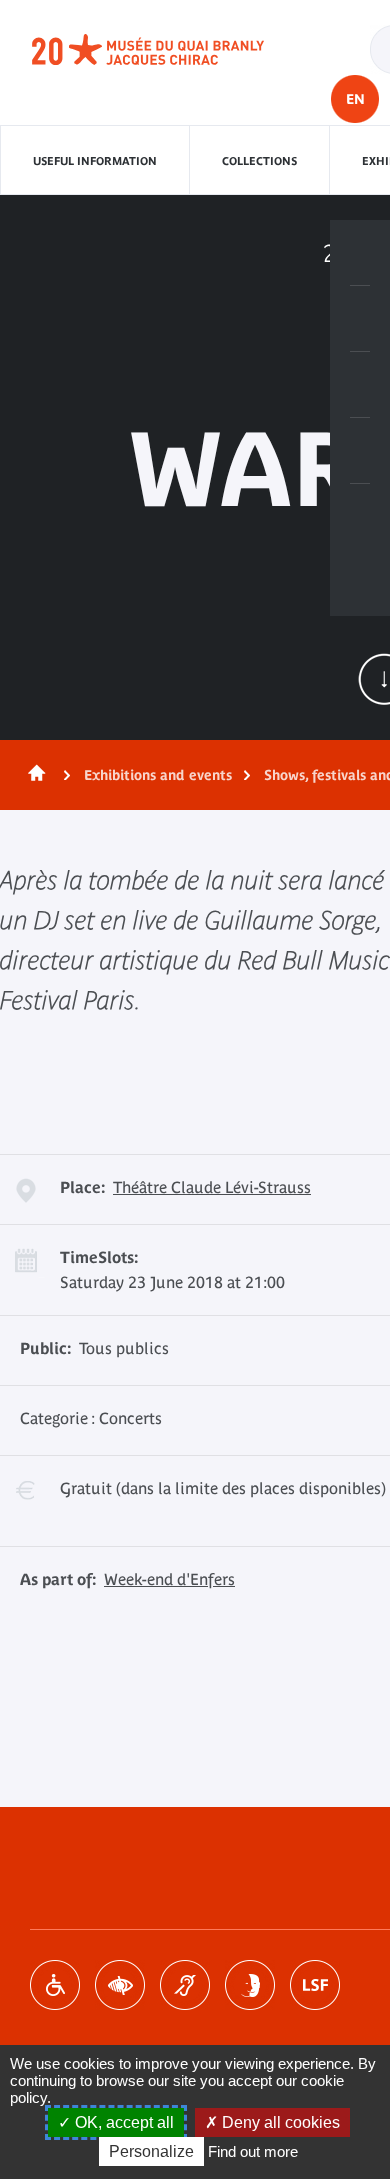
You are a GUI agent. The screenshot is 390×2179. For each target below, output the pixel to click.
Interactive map (360, 517)
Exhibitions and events (158, 775)
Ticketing (360, 253)
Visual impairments (120, 1985)
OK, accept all (122, 2122)
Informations (360, 319)
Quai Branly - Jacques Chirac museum (170, 50)
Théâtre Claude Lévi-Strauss (212, 1187)
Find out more (253, 2151)
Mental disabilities (250, 1985)
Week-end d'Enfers (169, 1579)
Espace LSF (315, 1985)
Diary (360, 385)
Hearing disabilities (185, 1985)
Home (33, 775)
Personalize (151, 2151)
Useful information (95, 161)
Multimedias (360, 451)
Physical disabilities (55, 1985)
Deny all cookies (279, 2122)
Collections (259, 161)
